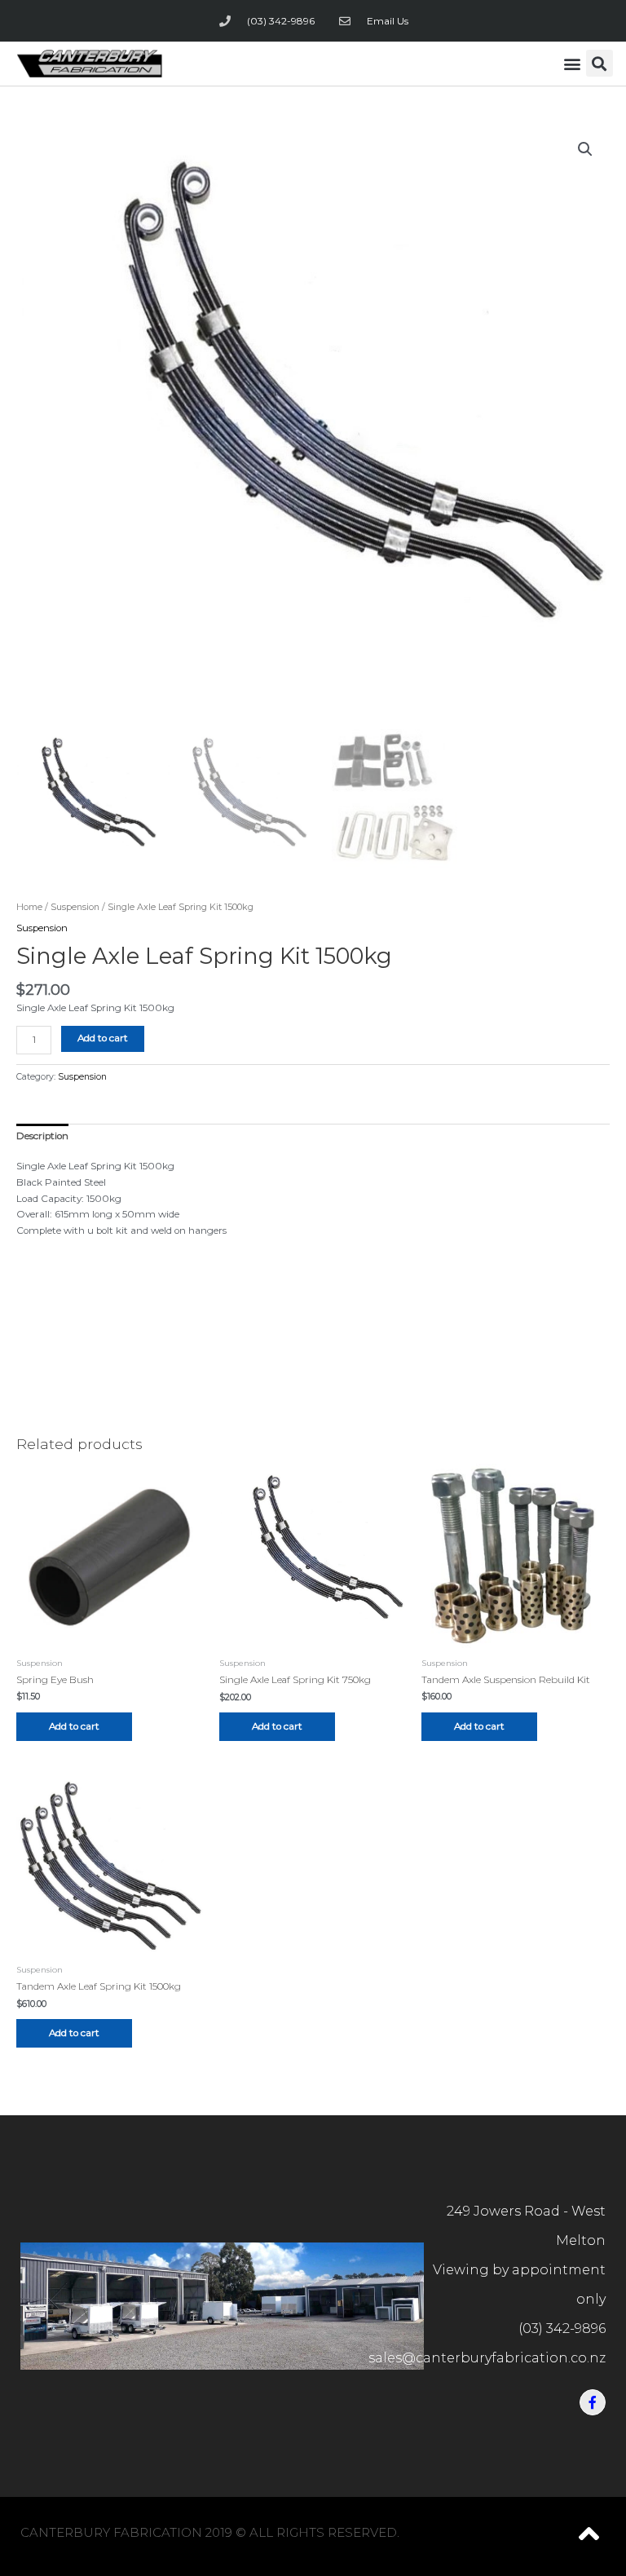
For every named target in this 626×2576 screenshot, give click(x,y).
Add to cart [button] (74, 1726)
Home (29, 907)
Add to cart (103, 1038)
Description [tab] (42, 1136)
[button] (573, 63)
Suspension (75, 907)
